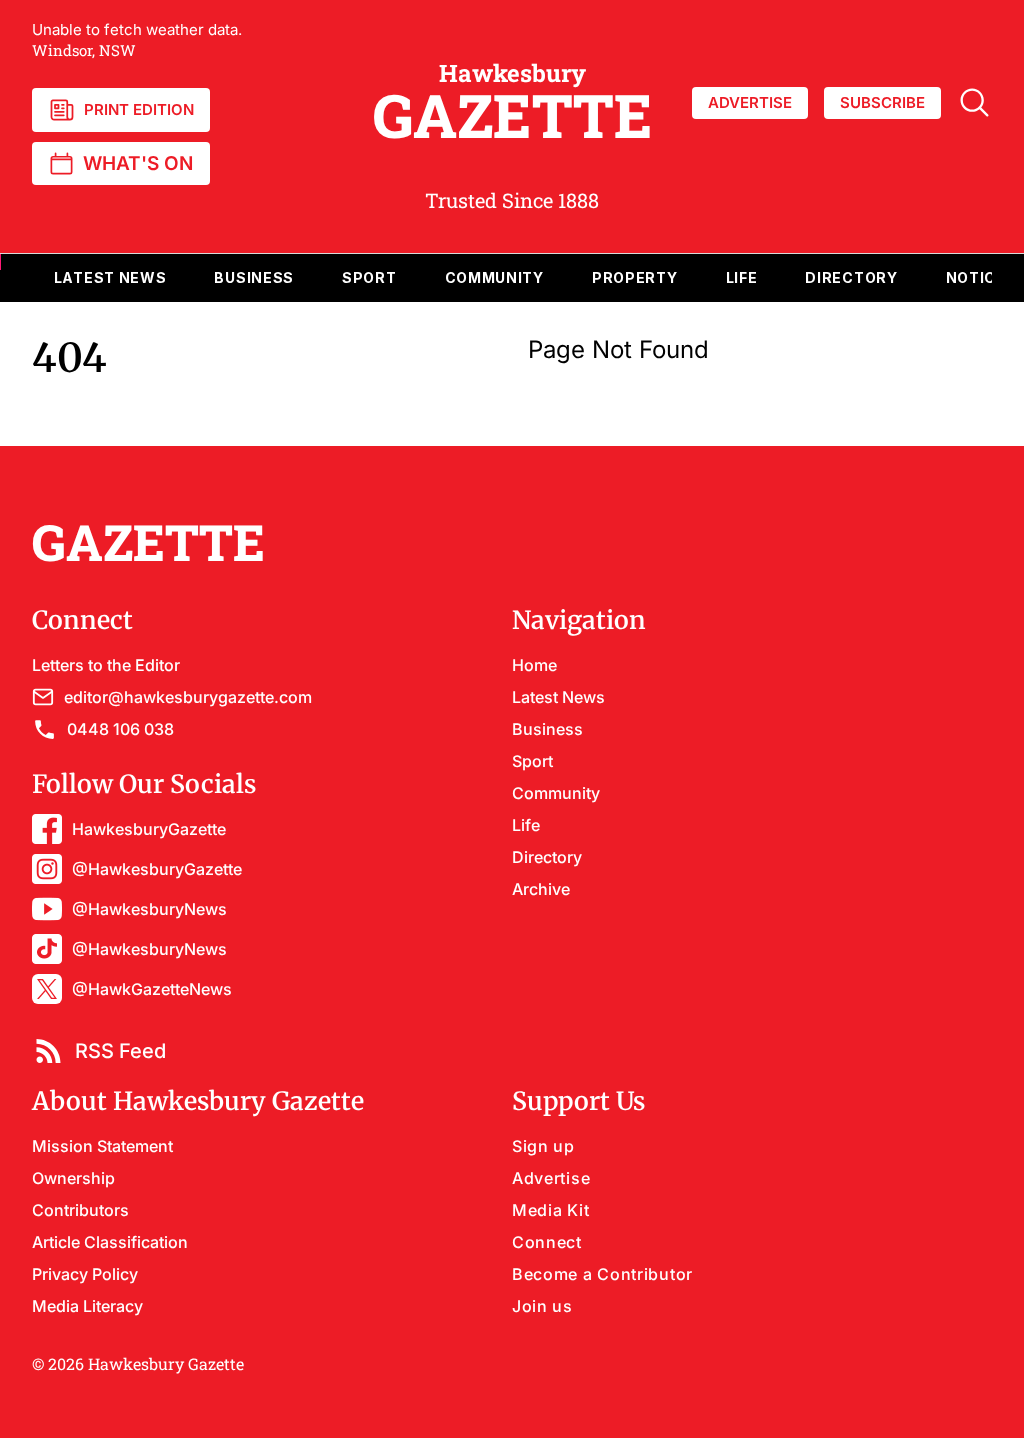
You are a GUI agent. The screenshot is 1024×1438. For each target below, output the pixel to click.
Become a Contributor (602, 1274)
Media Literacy (87, 1306)
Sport (532, 761)
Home (534, 665)
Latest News (558, 697)
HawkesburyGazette (149, 829)
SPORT (369, 277)
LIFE (742, 277)
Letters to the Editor (106, 665)
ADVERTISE (750, 102)
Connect (547, 1242)
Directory (851, 277)
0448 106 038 (120, 729)
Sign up (543, 1146)
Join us (542, 1306)
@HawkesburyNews (149, 909)
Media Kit (550, 1210)
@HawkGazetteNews (152, 989)
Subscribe (882, 102)
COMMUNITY (494, 277)
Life (526, 825)
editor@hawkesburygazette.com (188, 697)
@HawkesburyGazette (157, 869)
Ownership (73, 1178)
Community (556, 793)
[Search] (974, 102)
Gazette (512, 103)
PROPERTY (635, 277)
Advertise (551, 1178)
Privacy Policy (85, 1274)
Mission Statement (102, 1146)
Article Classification (110, 1242)
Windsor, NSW (137, 40)
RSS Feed (120, 1051)
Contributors (80, 1210)
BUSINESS (254, 277)
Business (547, 729)
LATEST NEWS (110, 277)
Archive (541, 889)
